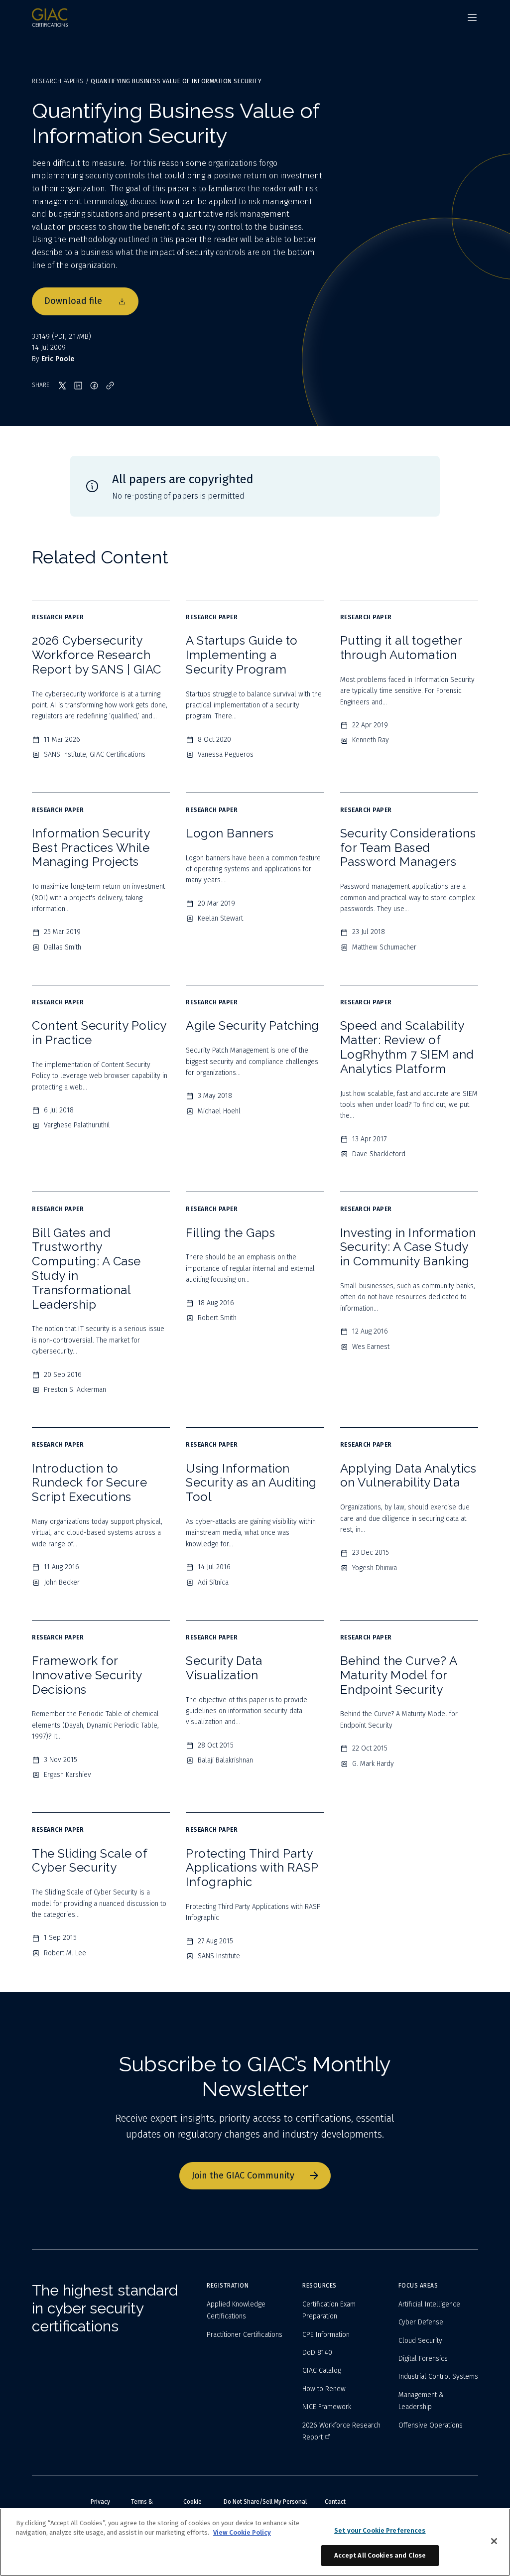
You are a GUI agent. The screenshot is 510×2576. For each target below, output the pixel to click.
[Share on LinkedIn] (78, 386)
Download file (73, 301)
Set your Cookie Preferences (380, 2530)
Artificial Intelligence (429, 2304)
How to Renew (324, 2389)
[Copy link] (110, 386)
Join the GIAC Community (243, 2175)
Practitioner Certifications (245, 2335)
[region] (255, 2542)
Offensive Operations (431, 2425)
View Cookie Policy (242, 2532)
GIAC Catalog (322, 2371)
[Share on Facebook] (94, 386)
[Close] (494, 2541)
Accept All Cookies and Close (380, 2555)
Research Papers (58, 81)
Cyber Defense (421, 2322)
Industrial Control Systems (438, 2376)
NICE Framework (327, 2407)
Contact (335, 2502)
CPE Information (326, 2335)
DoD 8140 (317, 2353)
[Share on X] (62, 386)
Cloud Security (420, 2341)
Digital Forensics (423, 2359)
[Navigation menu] (472, 17)
